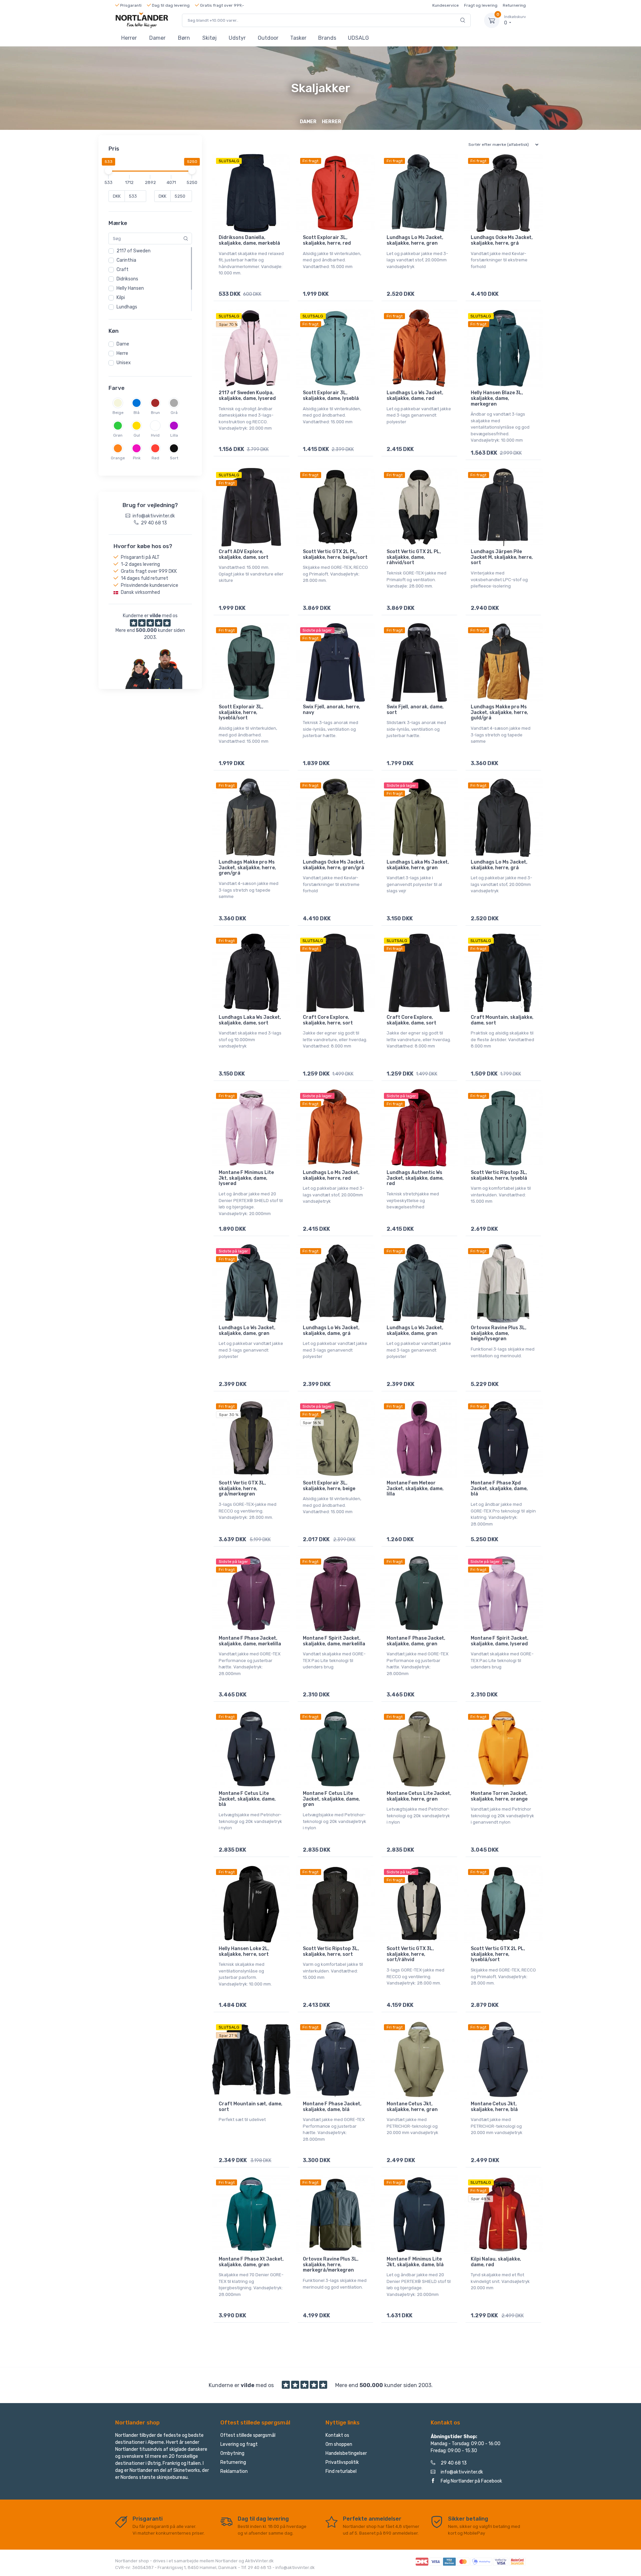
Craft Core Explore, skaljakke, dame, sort (411, 1020)
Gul (137, 435)
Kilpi (121, 298)
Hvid (155, 435)
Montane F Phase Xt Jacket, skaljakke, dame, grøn (251, 2262)
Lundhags (127, 307)
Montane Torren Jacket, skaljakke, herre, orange (499, 1796)
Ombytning (232, 2453)
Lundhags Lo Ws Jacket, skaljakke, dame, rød (415, 396)
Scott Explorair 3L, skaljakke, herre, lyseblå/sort (241, 713)
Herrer (129, 38)
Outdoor (268, 38)
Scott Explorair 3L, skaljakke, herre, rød (327, 240)
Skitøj (209, 38)
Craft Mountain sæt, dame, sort (251, 2107)
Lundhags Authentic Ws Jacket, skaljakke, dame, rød (415, 1178)
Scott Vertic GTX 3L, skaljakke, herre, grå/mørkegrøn (242, 1489)
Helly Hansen (130, 288)
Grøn (118, 435)
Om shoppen (339, 2444)
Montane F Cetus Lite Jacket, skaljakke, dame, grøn (331, 1799)
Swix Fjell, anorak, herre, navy (332, 710)
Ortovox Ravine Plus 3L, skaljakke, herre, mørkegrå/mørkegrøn (331, 2265)
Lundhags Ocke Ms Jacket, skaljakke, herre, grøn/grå (334, 865)
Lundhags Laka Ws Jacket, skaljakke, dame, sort (250, 1020)
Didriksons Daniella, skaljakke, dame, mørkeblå (249, 240)
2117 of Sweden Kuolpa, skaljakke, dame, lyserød (247, 396)
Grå (174, 413)
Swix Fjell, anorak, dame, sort (415, 710)
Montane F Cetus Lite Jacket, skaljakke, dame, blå (247, 1799)
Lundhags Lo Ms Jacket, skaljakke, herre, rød (331, 1175)
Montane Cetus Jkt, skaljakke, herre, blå (494, 2107)
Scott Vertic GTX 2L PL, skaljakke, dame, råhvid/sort (414, 557)
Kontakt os (337, 2435)
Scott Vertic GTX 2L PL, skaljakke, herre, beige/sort (335, 554)
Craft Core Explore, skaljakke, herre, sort (328, 1020)
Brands (327, 38)
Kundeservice (446, 5)
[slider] (109, 171)
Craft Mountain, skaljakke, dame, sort (502, 1020)
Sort (174, 458)
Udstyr (237, 38)
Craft (123, 270)
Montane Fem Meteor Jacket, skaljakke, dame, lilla (415, 1489)
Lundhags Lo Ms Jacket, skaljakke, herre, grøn (415, 240)
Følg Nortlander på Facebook (471, 2481)
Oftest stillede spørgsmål (248, 2435)
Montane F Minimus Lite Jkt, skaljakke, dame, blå (415, 2262)
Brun (155, 413)
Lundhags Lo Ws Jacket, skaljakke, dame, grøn (247, 1331)
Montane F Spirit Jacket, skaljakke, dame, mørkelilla (334, 1641)
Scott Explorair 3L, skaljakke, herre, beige (329, 1486)
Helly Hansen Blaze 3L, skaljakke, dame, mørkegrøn (497, 398)
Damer (157, 38)
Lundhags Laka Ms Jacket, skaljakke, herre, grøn (418, 865)
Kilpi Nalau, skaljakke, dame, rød (496, 2262)
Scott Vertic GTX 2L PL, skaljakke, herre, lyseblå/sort (498, 1954)
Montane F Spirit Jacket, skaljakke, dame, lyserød (500, 1641)
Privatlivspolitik (342, 2462)
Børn (184, 38)
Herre (122, 353)
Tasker (298, 38)
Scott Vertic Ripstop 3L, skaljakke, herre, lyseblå (499, 1175)
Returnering (514, 5)
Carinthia (126, 260)
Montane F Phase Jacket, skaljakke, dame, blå (332, 2107)
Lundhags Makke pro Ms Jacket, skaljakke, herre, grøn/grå (247, 868)
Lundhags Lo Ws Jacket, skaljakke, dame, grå (331, 1331)
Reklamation (234, 2471)
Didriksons (127, 279)
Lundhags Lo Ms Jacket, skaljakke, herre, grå (499, 865)
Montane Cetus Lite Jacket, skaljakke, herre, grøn (419, 1796)
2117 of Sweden (134, 251)
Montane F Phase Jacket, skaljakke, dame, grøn (416, 1641)
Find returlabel (341, 2471)
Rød (155, 458)
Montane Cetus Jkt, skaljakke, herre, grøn (412, 2107)
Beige (118, 413)
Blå (137, 413)
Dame (123, 344)
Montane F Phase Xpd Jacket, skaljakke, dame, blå (499, 1489)
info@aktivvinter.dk (462, 2472)
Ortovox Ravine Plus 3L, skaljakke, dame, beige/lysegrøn (499, 1333)
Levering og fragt (239, 2444)
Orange (118, 458)
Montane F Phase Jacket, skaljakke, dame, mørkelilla (250, 1641)
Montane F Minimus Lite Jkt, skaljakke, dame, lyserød (246, 1178)
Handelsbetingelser (346, 2453)
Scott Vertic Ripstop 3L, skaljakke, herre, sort (331, 1951)
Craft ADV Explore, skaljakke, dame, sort (244, 554)
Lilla (174, 435)
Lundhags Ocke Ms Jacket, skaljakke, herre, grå (502, 240)
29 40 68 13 (454, 2463)
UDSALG (358, 38)
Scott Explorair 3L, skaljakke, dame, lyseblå (331, 396)
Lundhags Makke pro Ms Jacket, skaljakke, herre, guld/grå (499, 713)
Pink (137, 458)
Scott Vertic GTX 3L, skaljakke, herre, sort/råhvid (410, 1954)
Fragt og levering (481, 5)
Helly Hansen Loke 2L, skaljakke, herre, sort (244, 1951)
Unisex (124, 363)
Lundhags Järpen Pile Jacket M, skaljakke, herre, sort (502, 557)
